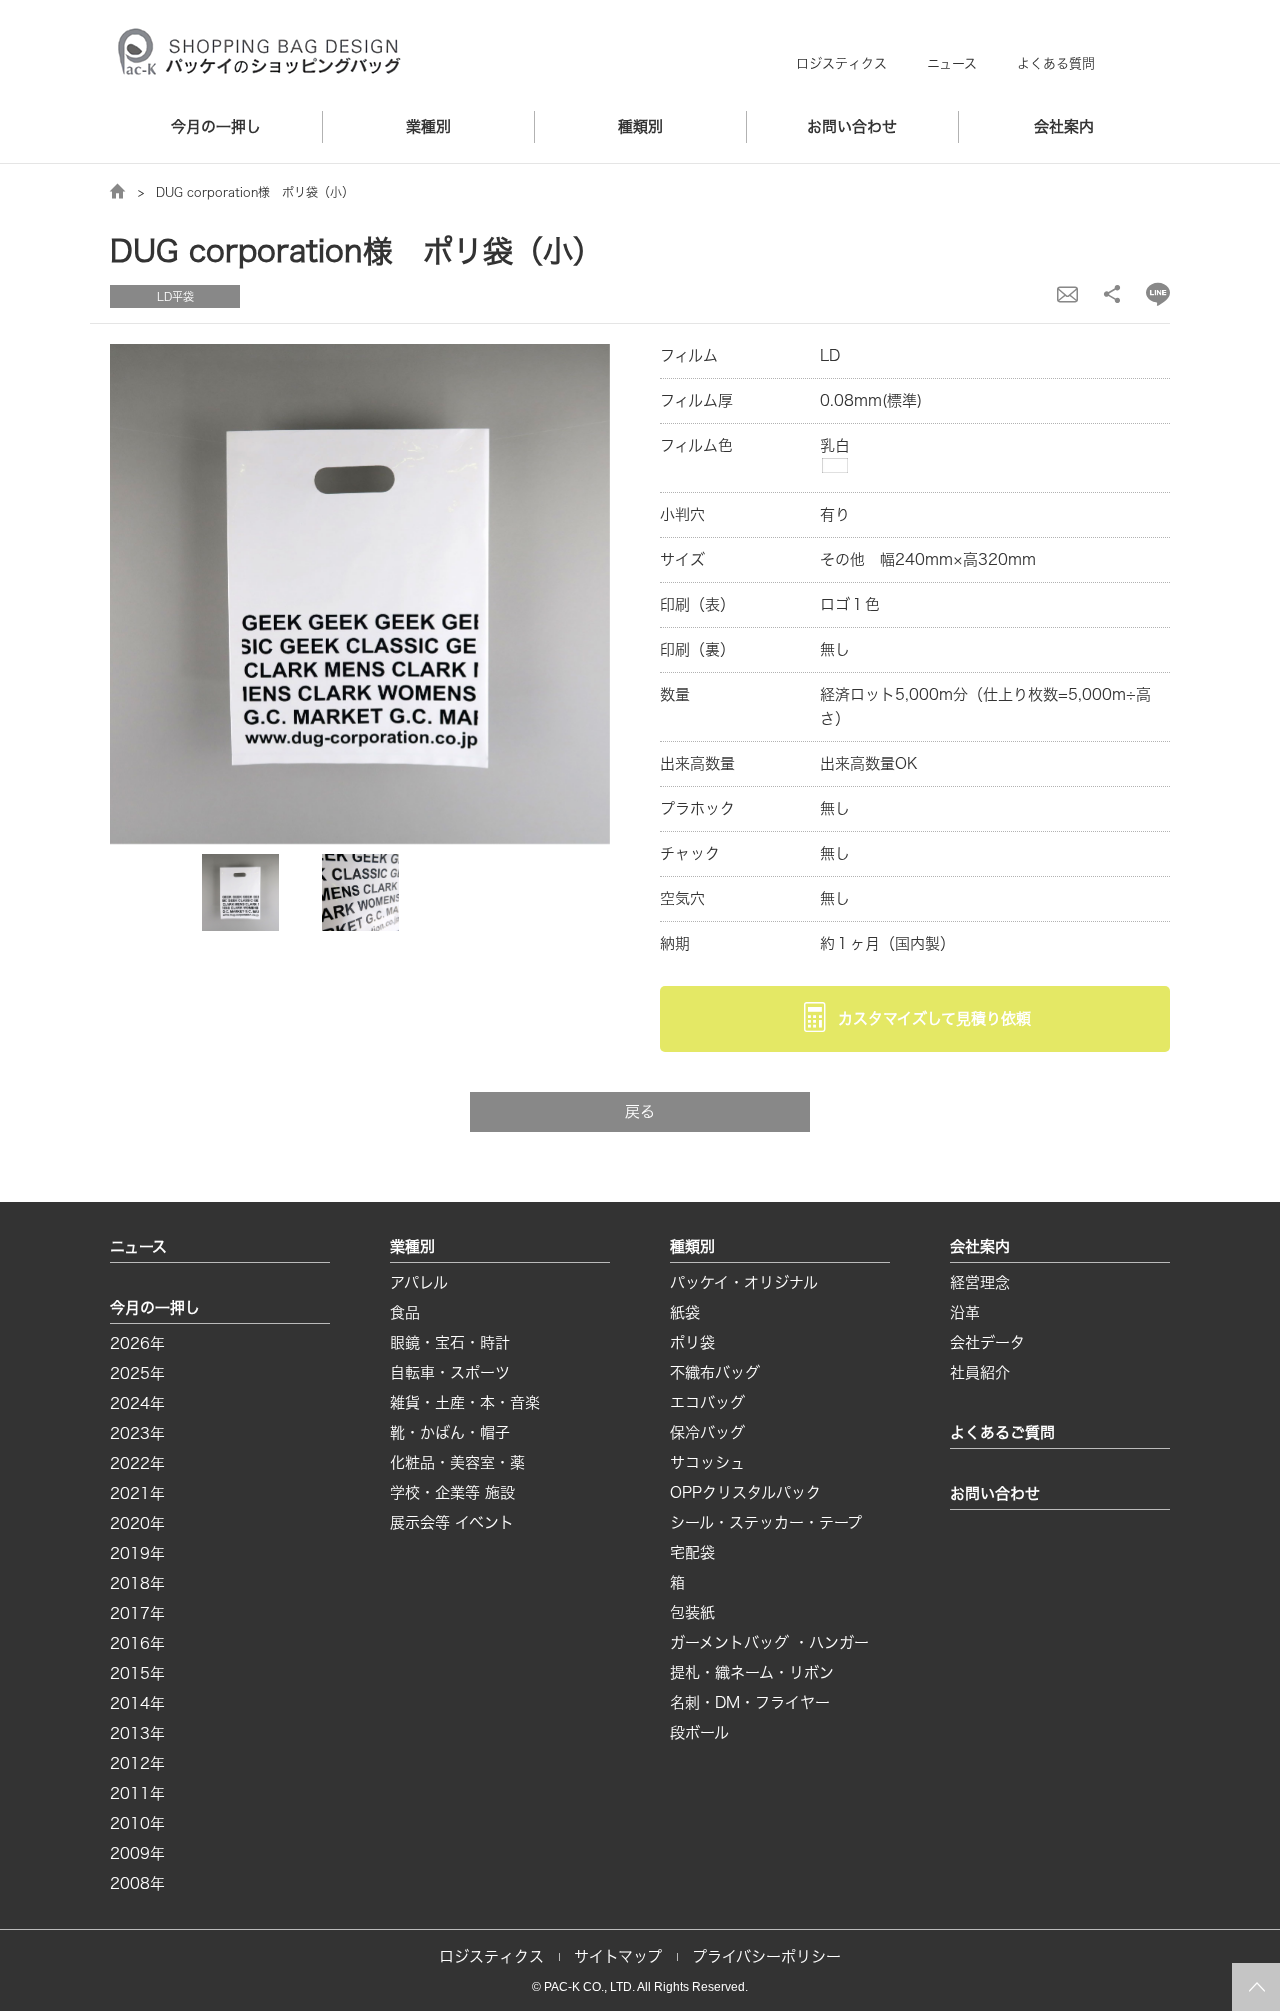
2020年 (137, 1523)
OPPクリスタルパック (745, 1492)
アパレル (419, 1282)
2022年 (137, 1463)
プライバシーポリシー (766, 1956)
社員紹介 (980, 1372)
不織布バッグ (715, 1372)
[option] (360, 594)
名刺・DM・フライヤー (750, 1702)
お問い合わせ (852, 126)
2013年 (137, 1733)
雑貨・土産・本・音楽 (465, 1402)
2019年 (137, 1553)
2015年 (137, 1673)
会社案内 (1064, 126)
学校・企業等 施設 (452, 1492)
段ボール (699, 1732)
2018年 (137, 1583)
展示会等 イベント (452, 1522)
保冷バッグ (707, 1432)
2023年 (137, 1433)
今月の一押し (216, 126)
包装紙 (692, 1612)
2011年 (137, 1793)
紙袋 (685, 1312)
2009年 (137, 1853)
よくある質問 (1056, 63)
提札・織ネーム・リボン (752, 1672)
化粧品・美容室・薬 (457, 1462)
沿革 (965, 1312)
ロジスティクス (841, 63)
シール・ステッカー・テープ (766, 1522)
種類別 (640, 126)
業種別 (428, 126)
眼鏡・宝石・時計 (450, 1342)
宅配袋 (692, 1552)
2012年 (137, 1763)
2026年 (137, 1343)
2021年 (137, 1493)
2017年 (137, 1613)
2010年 (137, 1823)
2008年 (137, 1883)
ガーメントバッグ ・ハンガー (769, 1642)
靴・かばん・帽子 (450, 1432)
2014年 (137, 1703)
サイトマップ (618, 1956)
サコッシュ (707, 1462)
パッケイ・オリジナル (744, 1282)
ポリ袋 (692, 1342)
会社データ (987, 1342)
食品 (405, 1312)
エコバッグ (707, 1402)
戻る (640, 1111)
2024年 (137, 1403)
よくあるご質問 (1002, 1432)
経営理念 (980, 1282)
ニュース (952, 63)
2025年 (137, 1373)
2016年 (137, 1643)
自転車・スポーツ (450, 1372)
